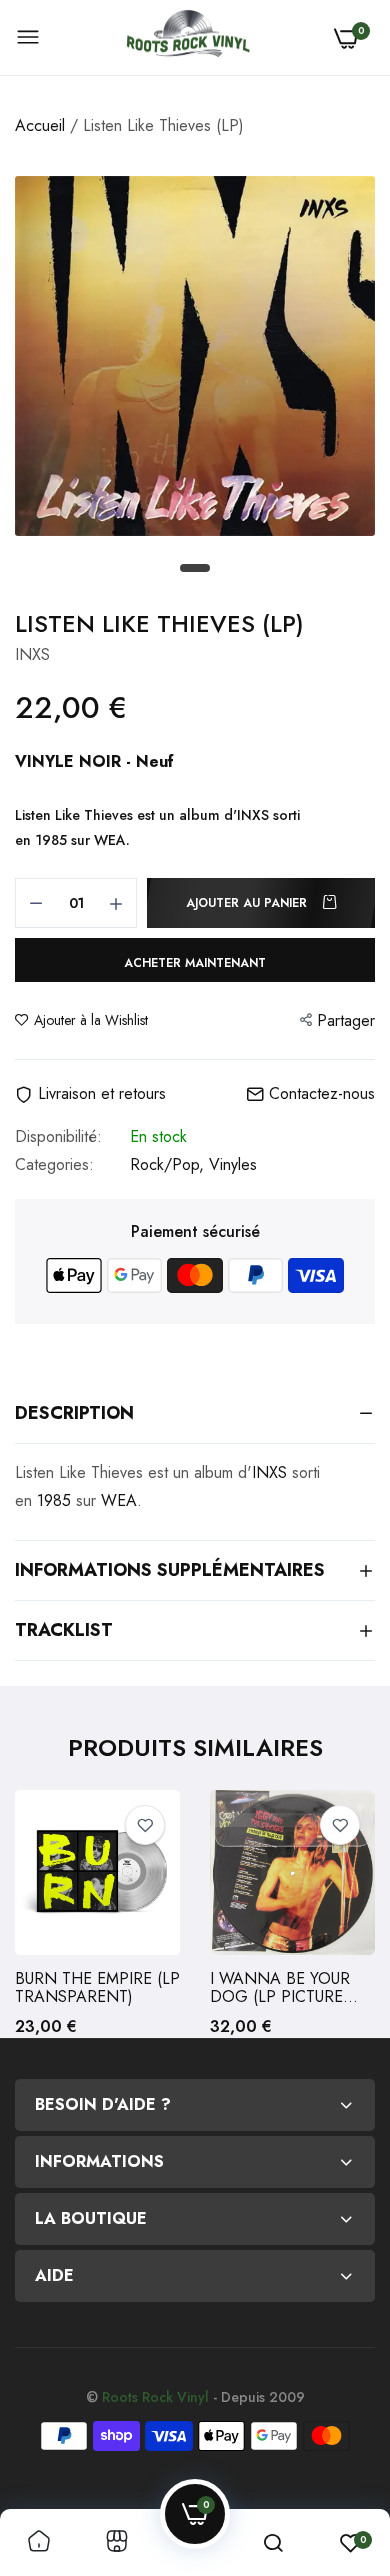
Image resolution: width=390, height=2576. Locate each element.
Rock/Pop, (169, 1164)
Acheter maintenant (195, 963)
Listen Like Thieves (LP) (159, 623)
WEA (110, 840)
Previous (40, 1914)
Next (350, 1914)
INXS (253, 815)
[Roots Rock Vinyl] (188, 38)
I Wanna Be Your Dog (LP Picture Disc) (280, 1988)
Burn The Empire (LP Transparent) (97, 1988)
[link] (145, 1825)
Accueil (40, 125)
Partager (346, 1020)
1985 (51, 840)
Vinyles (233, 1164)
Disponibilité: (58, 1137)
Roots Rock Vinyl (155, 2397)
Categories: (54, 1165)
